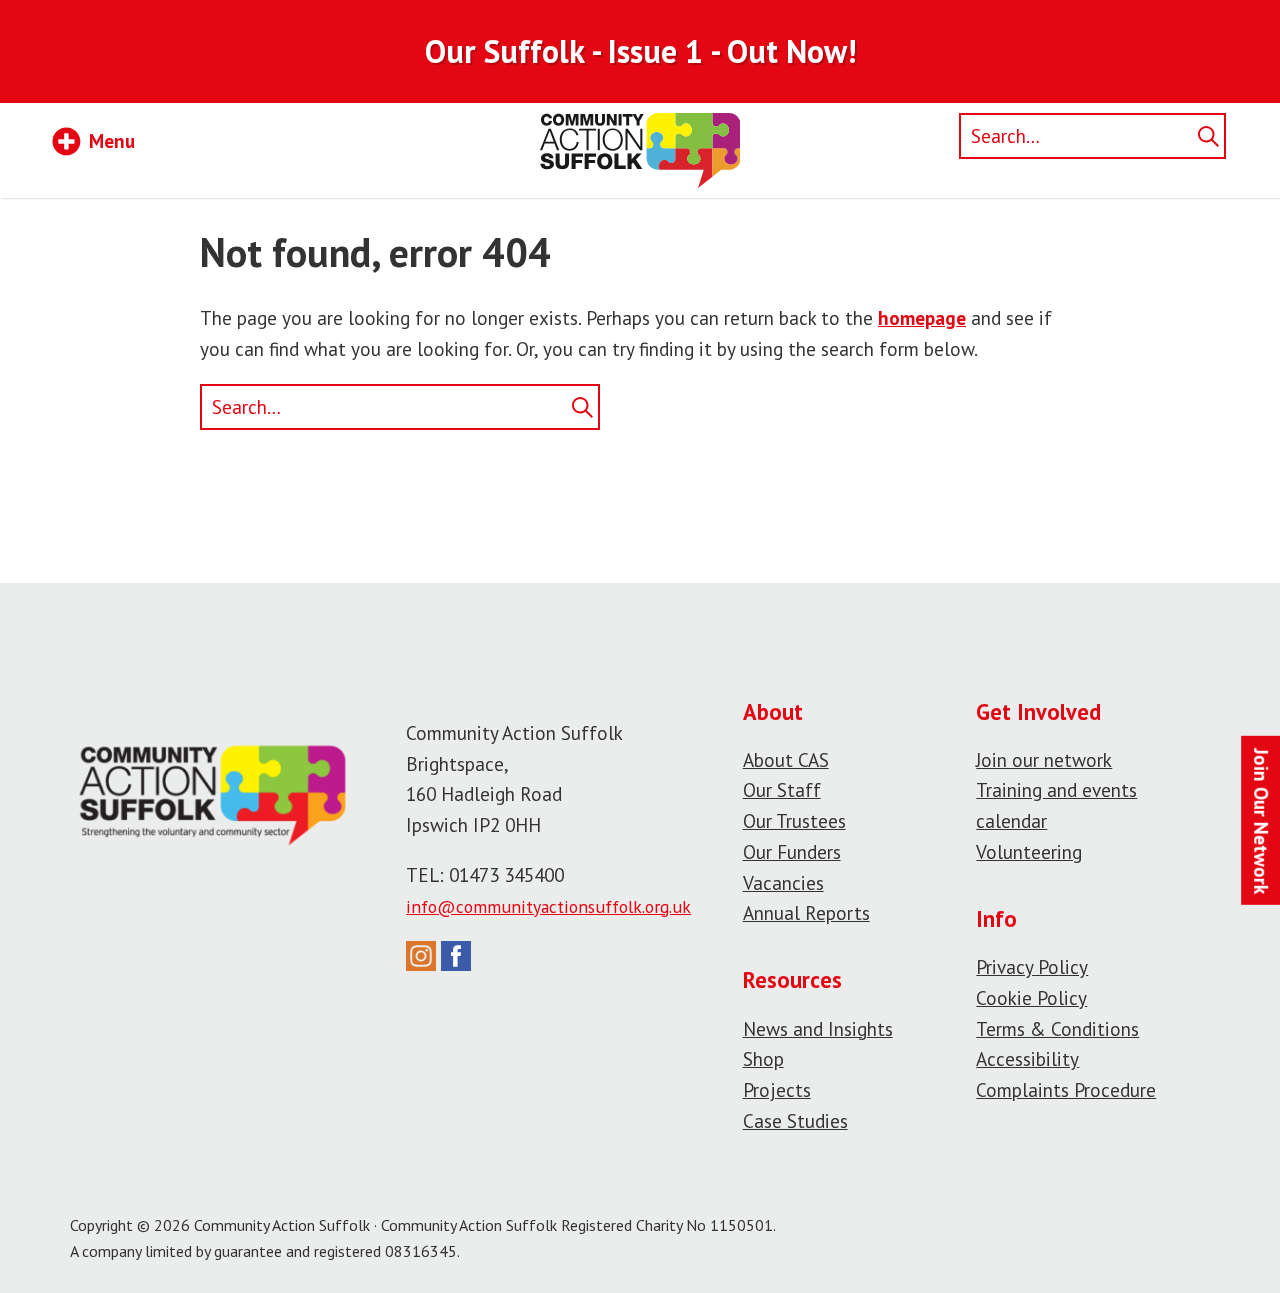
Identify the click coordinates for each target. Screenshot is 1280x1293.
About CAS (786, 759)
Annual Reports (806, 912)
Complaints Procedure (1066, 1089)
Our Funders (792, 851)
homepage (922, 317)
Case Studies (795, 1120)
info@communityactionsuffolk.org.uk (548, 906)
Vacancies (783, 882)
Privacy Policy (1032, 966)
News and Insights (818, 1028)
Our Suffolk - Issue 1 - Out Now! (640, 51)
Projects (777, 1089)
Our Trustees (794, 820)
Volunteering (1029, 851)
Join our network (1044, 759)
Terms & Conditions (1057, 1028)
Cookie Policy (1031, 997)
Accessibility (1027, 1058)
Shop (763, 1058)
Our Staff (782, 789)
